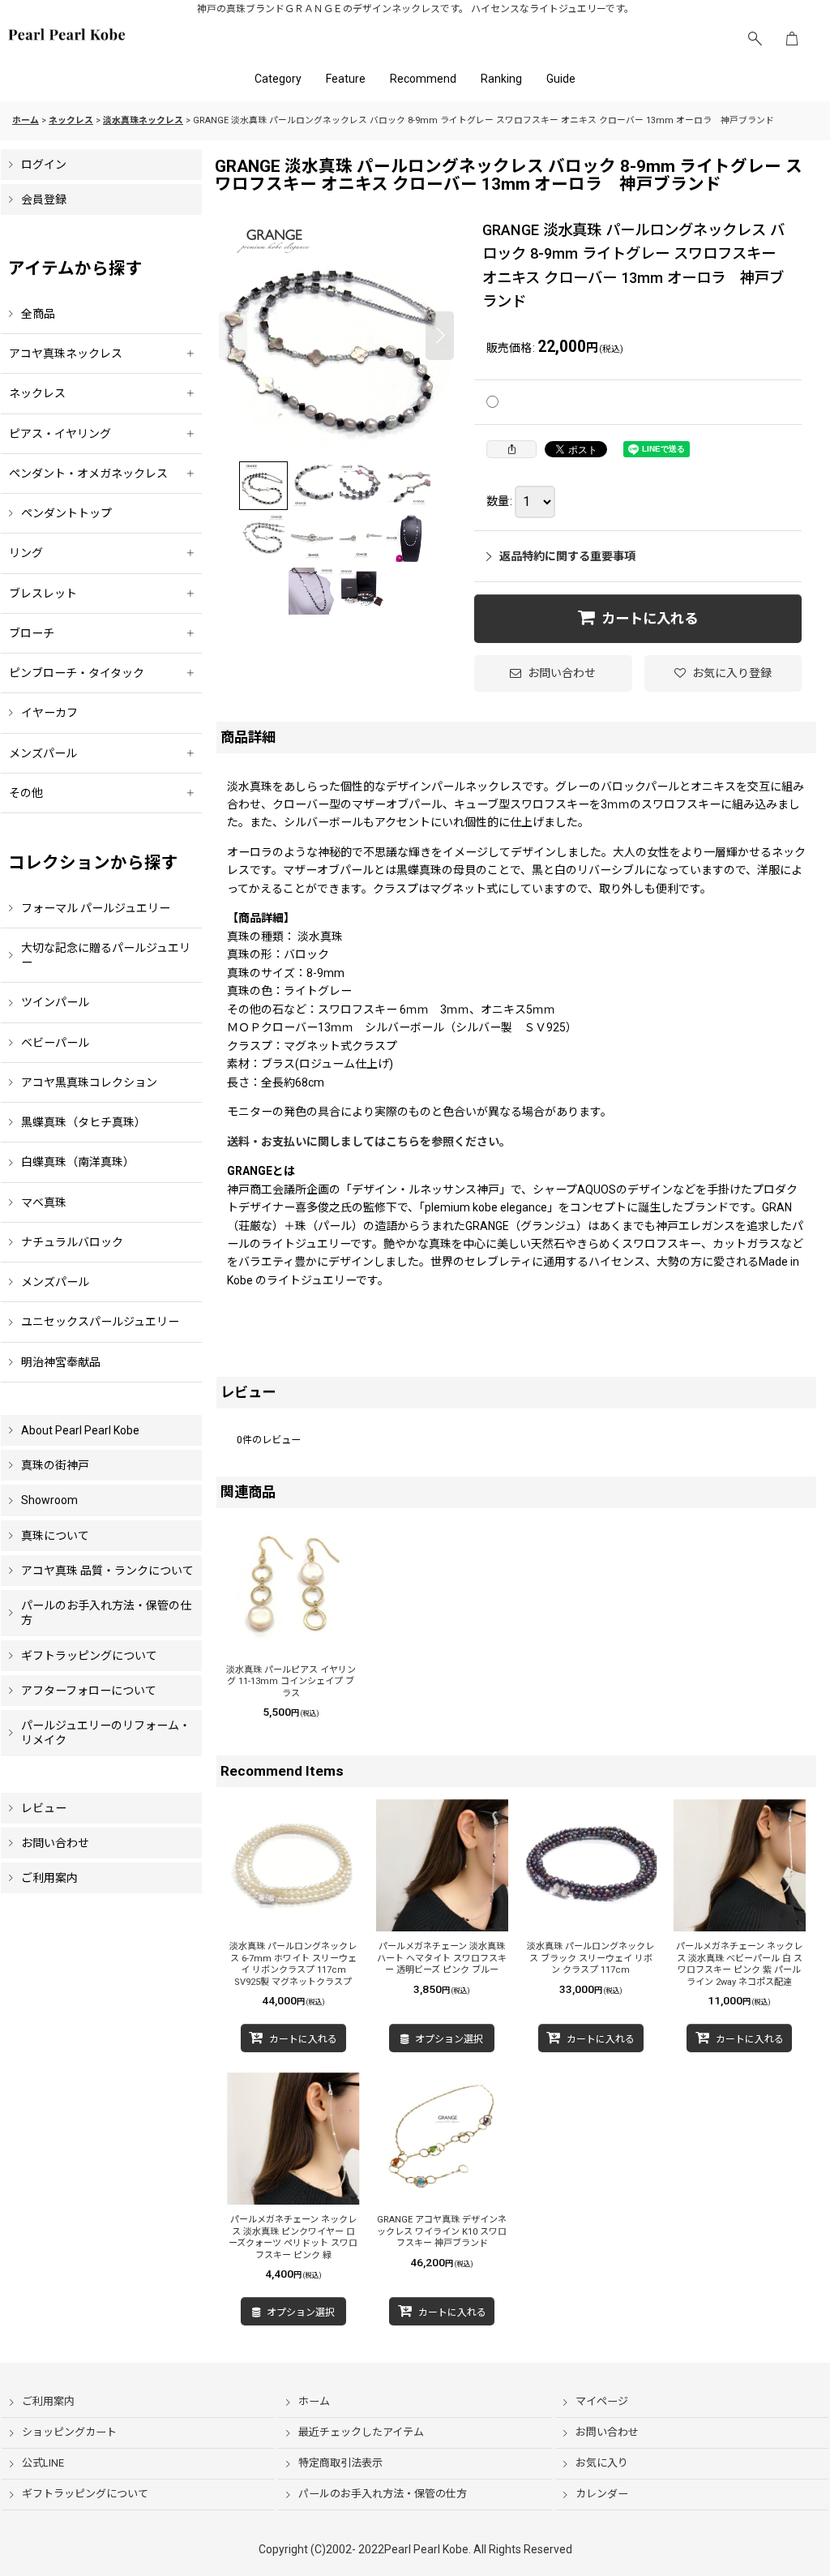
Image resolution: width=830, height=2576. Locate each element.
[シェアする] (511, 449)
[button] (755, 39)
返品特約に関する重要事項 (567, 556)
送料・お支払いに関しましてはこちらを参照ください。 (369, 1142)
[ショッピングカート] (792, 39)
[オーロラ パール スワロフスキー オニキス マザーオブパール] (336, 336)
